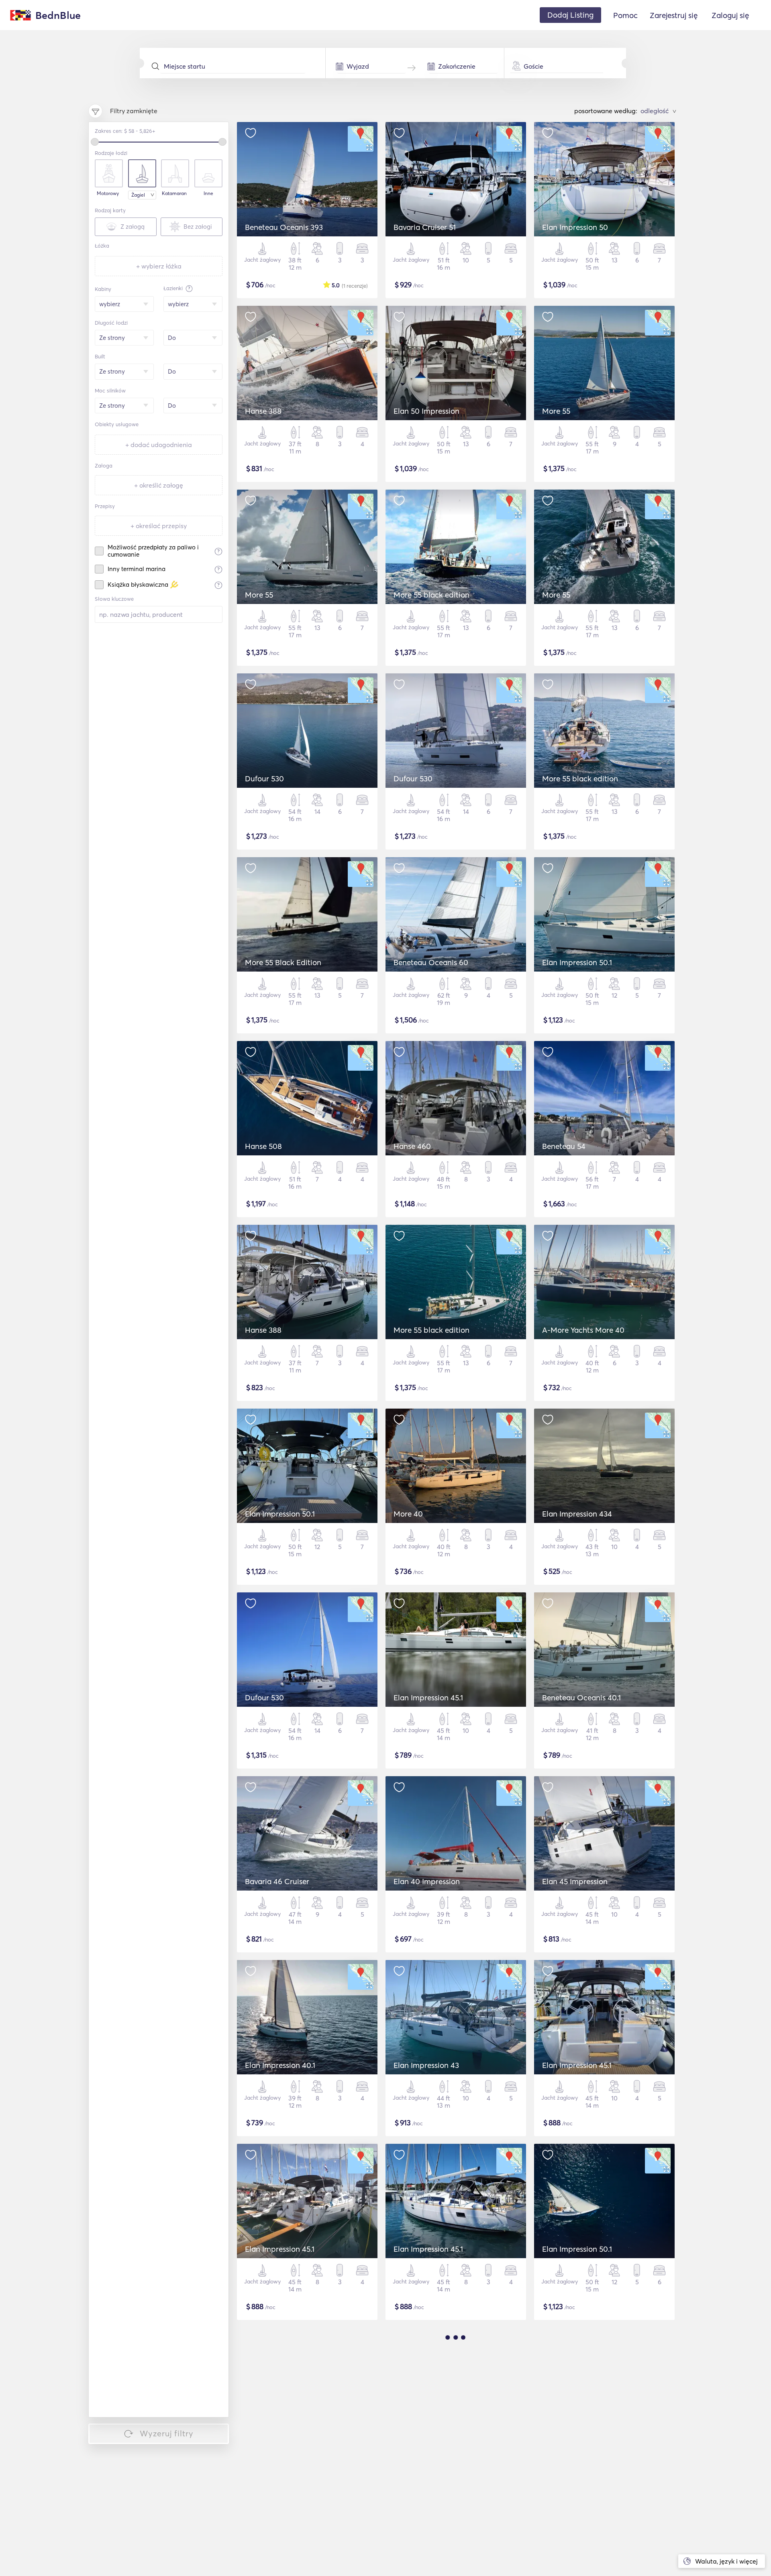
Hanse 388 (263, 411)
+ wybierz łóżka (159, 266)
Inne (208, 193)
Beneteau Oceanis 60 (431, 962)
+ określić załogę (159, 485)
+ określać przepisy (159, 526)
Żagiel (138, 195)
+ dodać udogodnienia (159, 445)
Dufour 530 (264, 779)
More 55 (556, 411)
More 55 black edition (431, 595)
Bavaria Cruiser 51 (425, 227)
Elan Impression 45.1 (428, 1698)
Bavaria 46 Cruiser (277, 1881)
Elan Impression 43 (426, 2065)
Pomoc (625, 15)
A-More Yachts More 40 (583, 1330)
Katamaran (174, 193)
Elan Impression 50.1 (577, 962)
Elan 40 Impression (427, 1881)
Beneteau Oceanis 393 (284, 227)
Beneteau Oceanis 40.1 (581, 1698)
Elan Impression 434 (577, 1514)
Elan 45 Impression (575, 1881)
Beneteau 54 (564, 1146)
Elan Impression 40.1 (280, 2065)
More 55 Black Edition (283, 962)
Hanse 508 (263, 1146)
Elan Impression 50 (575, 227)
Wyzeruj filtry (167, 2433)
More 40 (408, 1514)
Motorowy (108, 193)
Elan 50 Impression (426, 411)
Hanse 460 (412, 1146)
